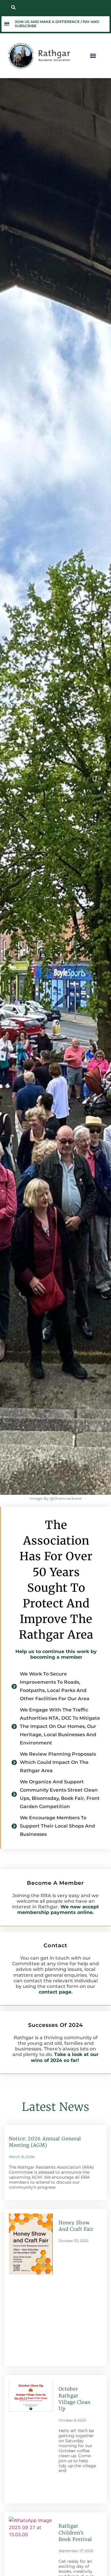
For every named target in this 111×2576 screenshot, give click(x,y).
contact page (55, 1992)
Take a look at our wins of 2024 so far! (65, 2057)
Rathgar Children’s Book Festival (75, 2533)
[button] (13, 7)
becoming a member (56, 1657)
